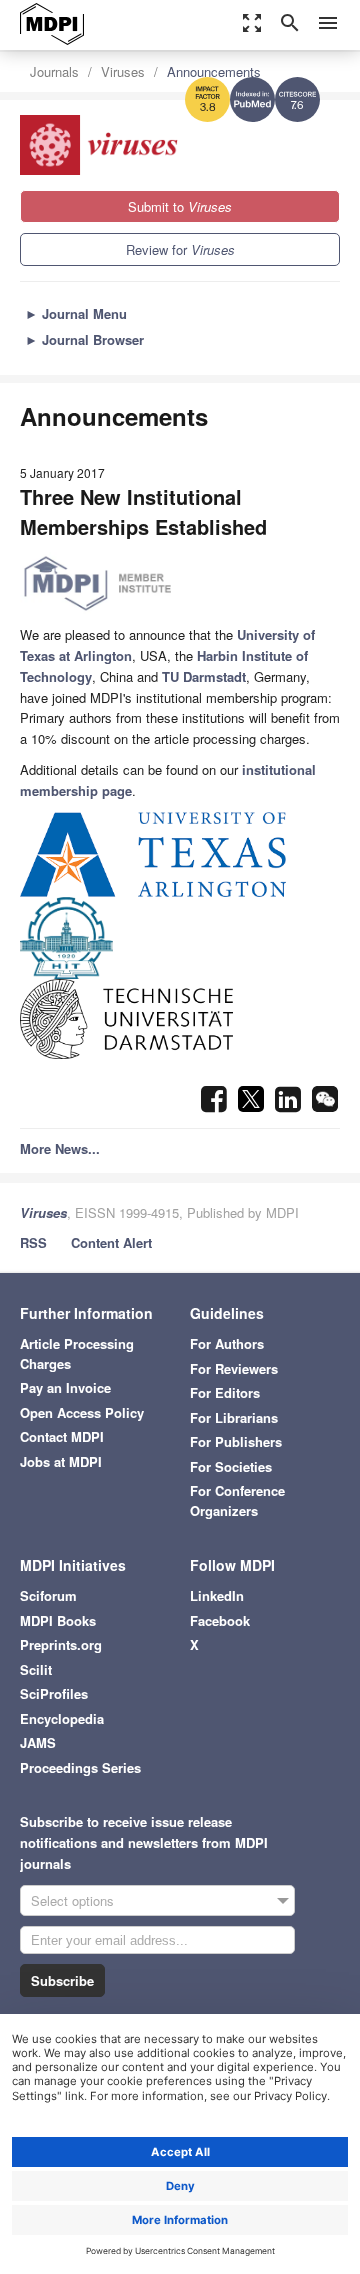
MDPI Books (58, 1620)
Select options (72, 1900)
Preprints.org (61, 1644)
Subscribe (62, 1980)
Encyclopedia (62, 1718)
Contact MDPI (62, 1436)
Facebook (220, 1620)
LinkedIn (217, 1595)
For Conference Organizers (237, 1500)
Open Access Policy (82, 1412)
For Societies (231, 1466)
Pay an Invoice (65, 1387)
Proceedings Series (80, 1767)
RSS (33, 1242)
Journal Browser (84, 339)
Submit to (180, 206)
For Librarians (234, 1417)
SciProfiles (54, 1693)
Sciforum (48, 1595)
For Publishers (236, 1441)
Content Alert (111, 1242)
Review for (180, 249)
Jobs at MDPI (61, 1461)
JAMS (38, 1742)
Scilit (36, 1669)
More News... (60, 1148)
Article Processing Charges (77, 1353)
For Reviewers (234, 1368)
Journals (54, 71)
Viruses (123, 71)
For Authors (227, 1343)
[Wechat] (325, 1104)
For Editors (225, 1392)
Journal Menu (76, 313)
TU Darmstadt (204, 676)
